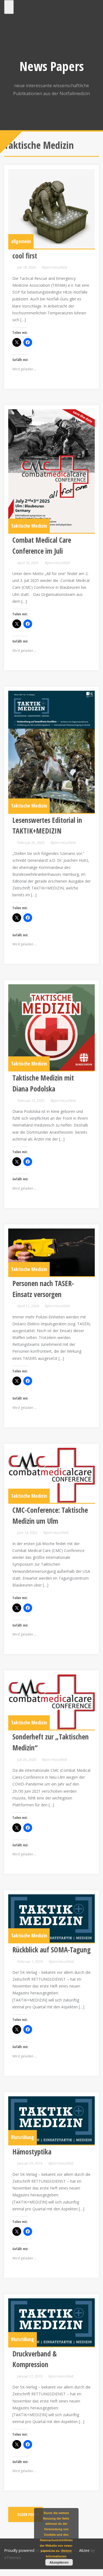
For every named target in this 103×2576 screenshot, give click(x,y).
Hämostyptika (32, 2152)
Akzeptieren (59, 2562)
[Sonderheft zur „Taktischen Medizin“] (51, 1702)
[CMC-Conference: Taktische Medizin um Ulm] (51, 1475)
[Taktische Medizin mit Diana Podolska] (51, 1027)
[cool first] (51, 209)
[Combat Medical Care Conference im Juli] (51, 471)
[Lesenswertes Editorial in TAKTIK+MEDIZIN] (51, 752)
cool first (25, 256)
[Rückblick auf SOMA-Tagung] (51, 1918)
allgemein (21, 241)
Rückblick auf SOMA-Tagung (51, 1950)
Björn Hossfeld (55, 267)
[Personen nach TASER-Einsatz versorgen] (51, 1252)
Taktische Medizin (29, 526)
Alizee (84, 2550)
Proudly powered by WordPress (32, 2550)
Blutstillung (23, 2137)
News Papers (52, 66)
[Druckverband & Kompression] (51, 2322)
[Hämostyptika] (51, 2120)
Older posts (28, 2514)
